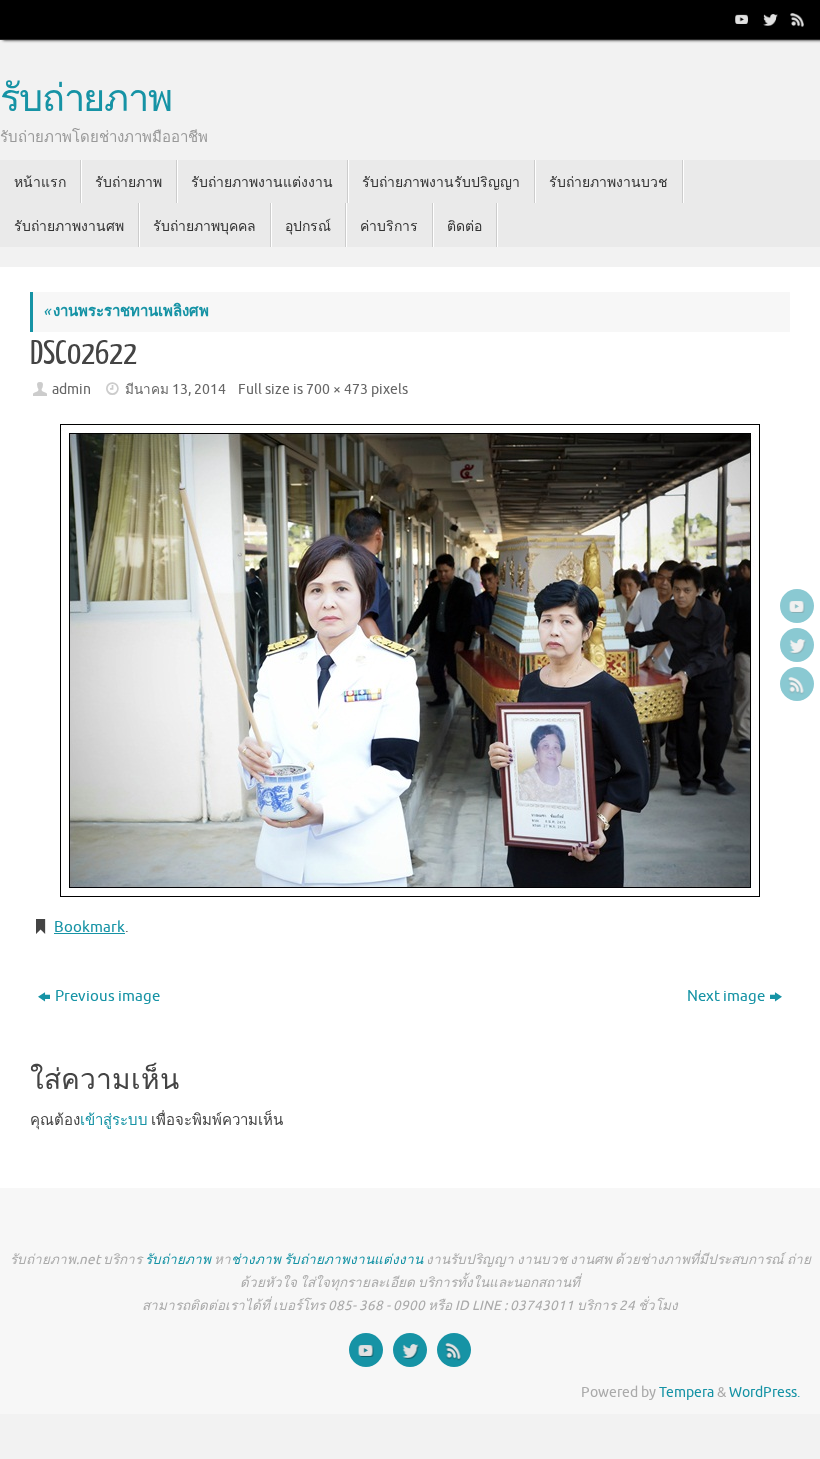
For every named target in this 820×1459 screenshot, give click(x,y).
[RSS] (796, 19)
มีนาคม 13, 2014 (175, 389)
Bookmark (89, 927)
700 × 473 (337, 389)
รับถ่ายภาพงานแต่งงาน (353, 1259)
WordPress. (764, 1392)
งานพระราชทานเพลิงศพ (126, 311)
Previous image (107, 996)
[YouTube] (740, 19)
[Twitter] (768, 19)
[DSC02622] (410, 660)
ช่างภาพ (256, 1259)
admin (71, 389)
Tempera (686, 1392)
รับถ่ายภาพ (86, 100)
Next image (726, 996)
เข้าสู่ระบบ (114, 1120)
